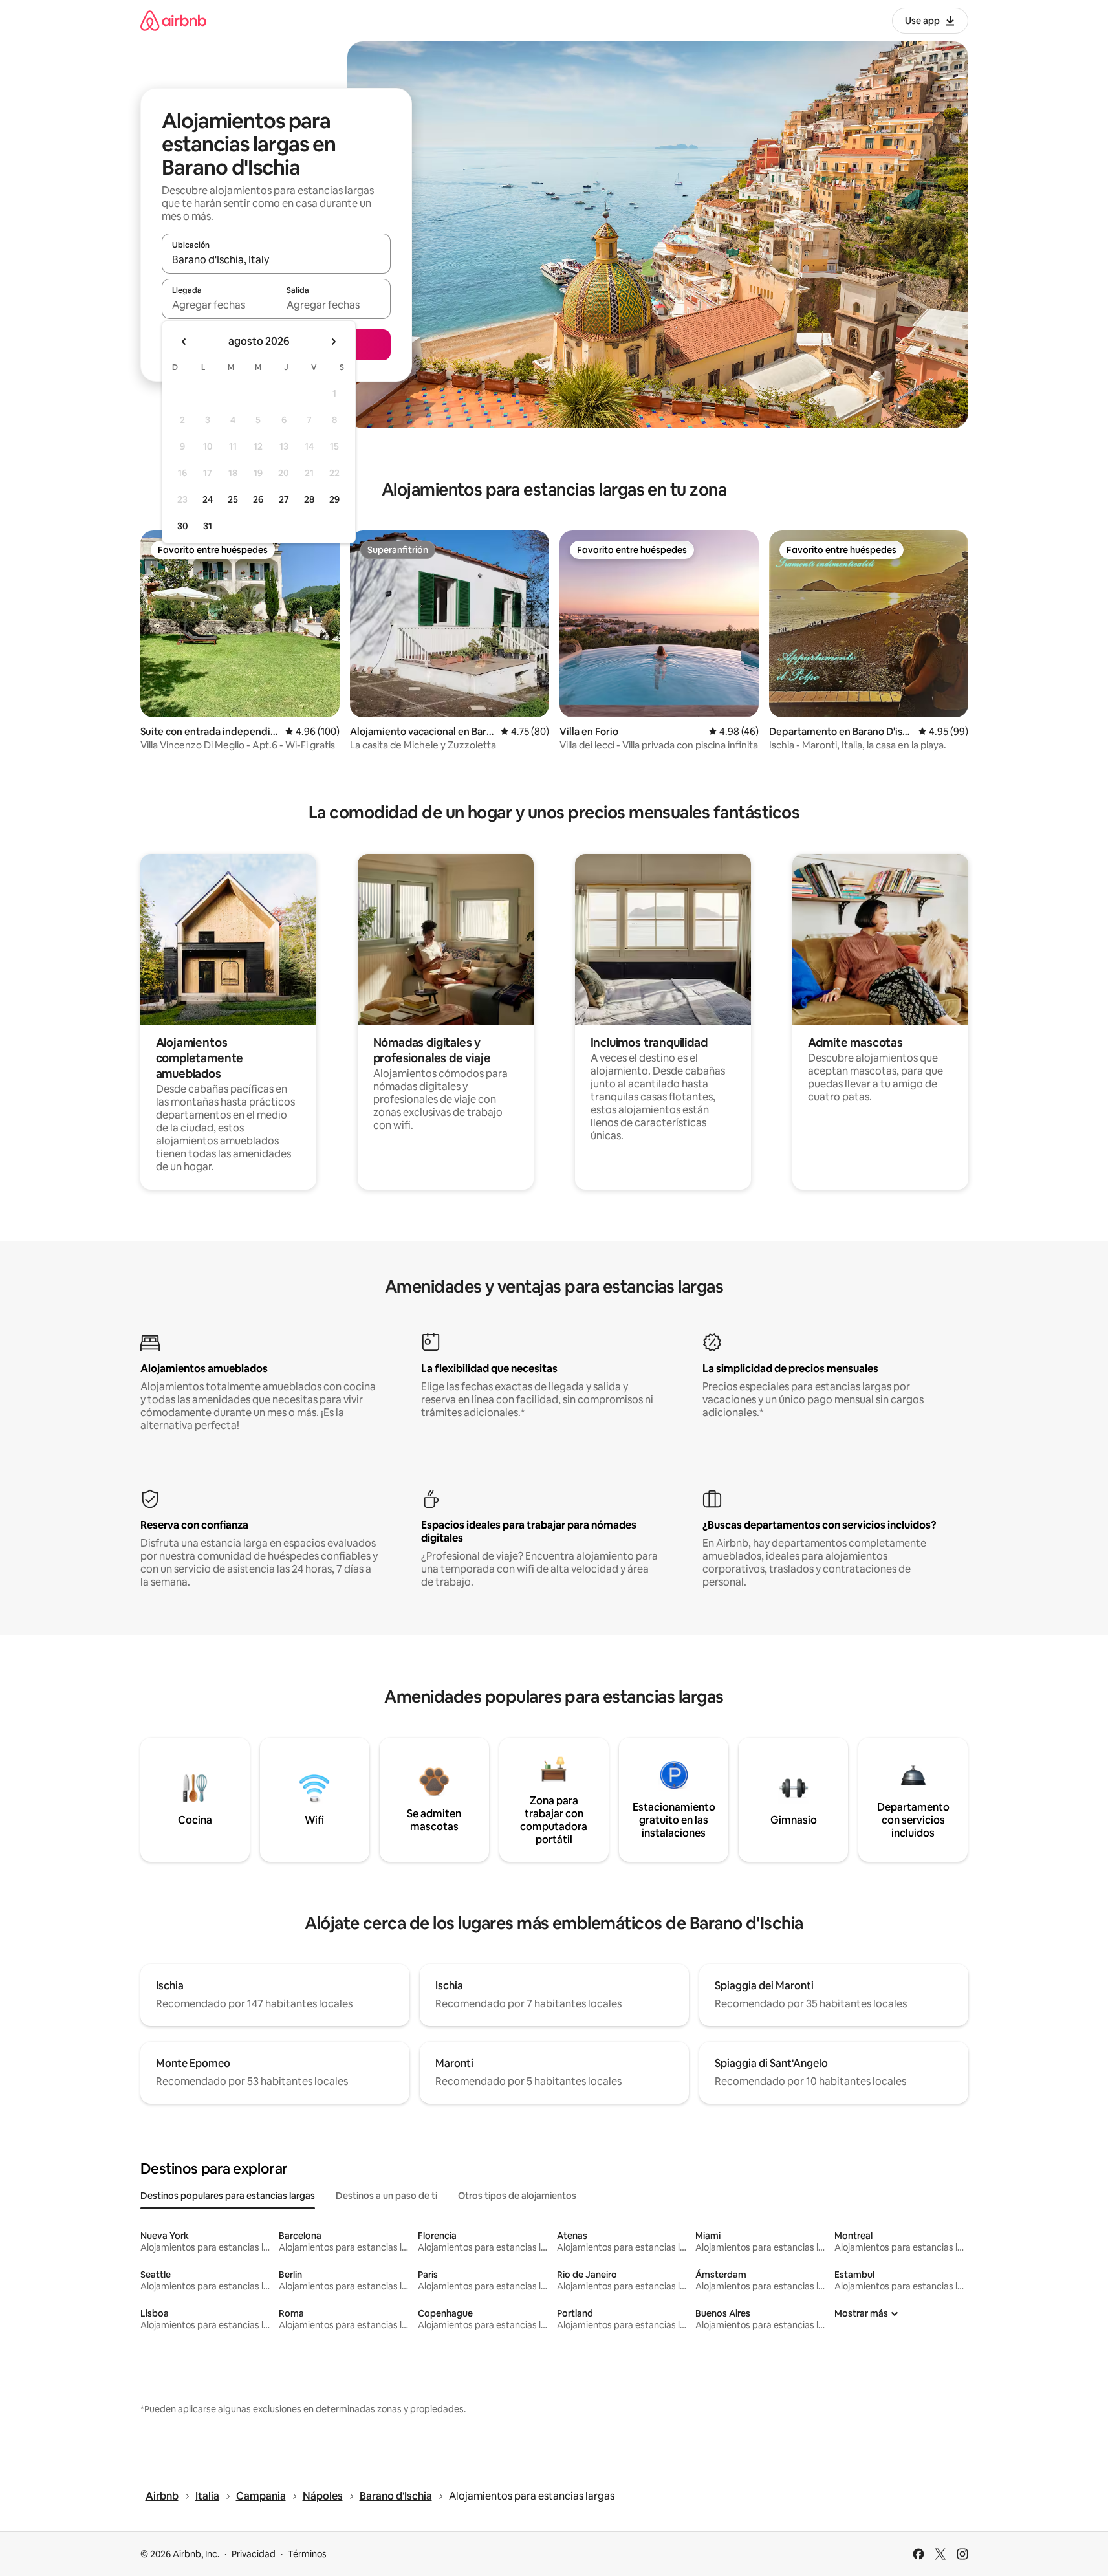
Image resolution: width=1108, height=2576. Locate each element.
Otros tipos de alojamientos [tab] (517, 2196)
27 (284, 499)
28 (309, 499)
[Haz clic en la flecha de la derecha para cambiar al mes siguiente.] (333, 342)
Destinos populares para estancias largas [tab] (228, 2196)
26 (258, 499)
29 (334, 499)
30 (183, 526)
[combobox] (276, 259)
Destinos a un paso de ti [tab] (386, 2196)
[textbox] (219, 305)
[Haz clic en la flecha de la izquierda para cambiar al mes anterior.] (184, 342)
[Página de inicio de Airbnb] (173, 20)
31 (208, 526)
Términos (307, 2554)
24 (208, 499)
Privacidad (254, 2554)
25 (233, 499)
